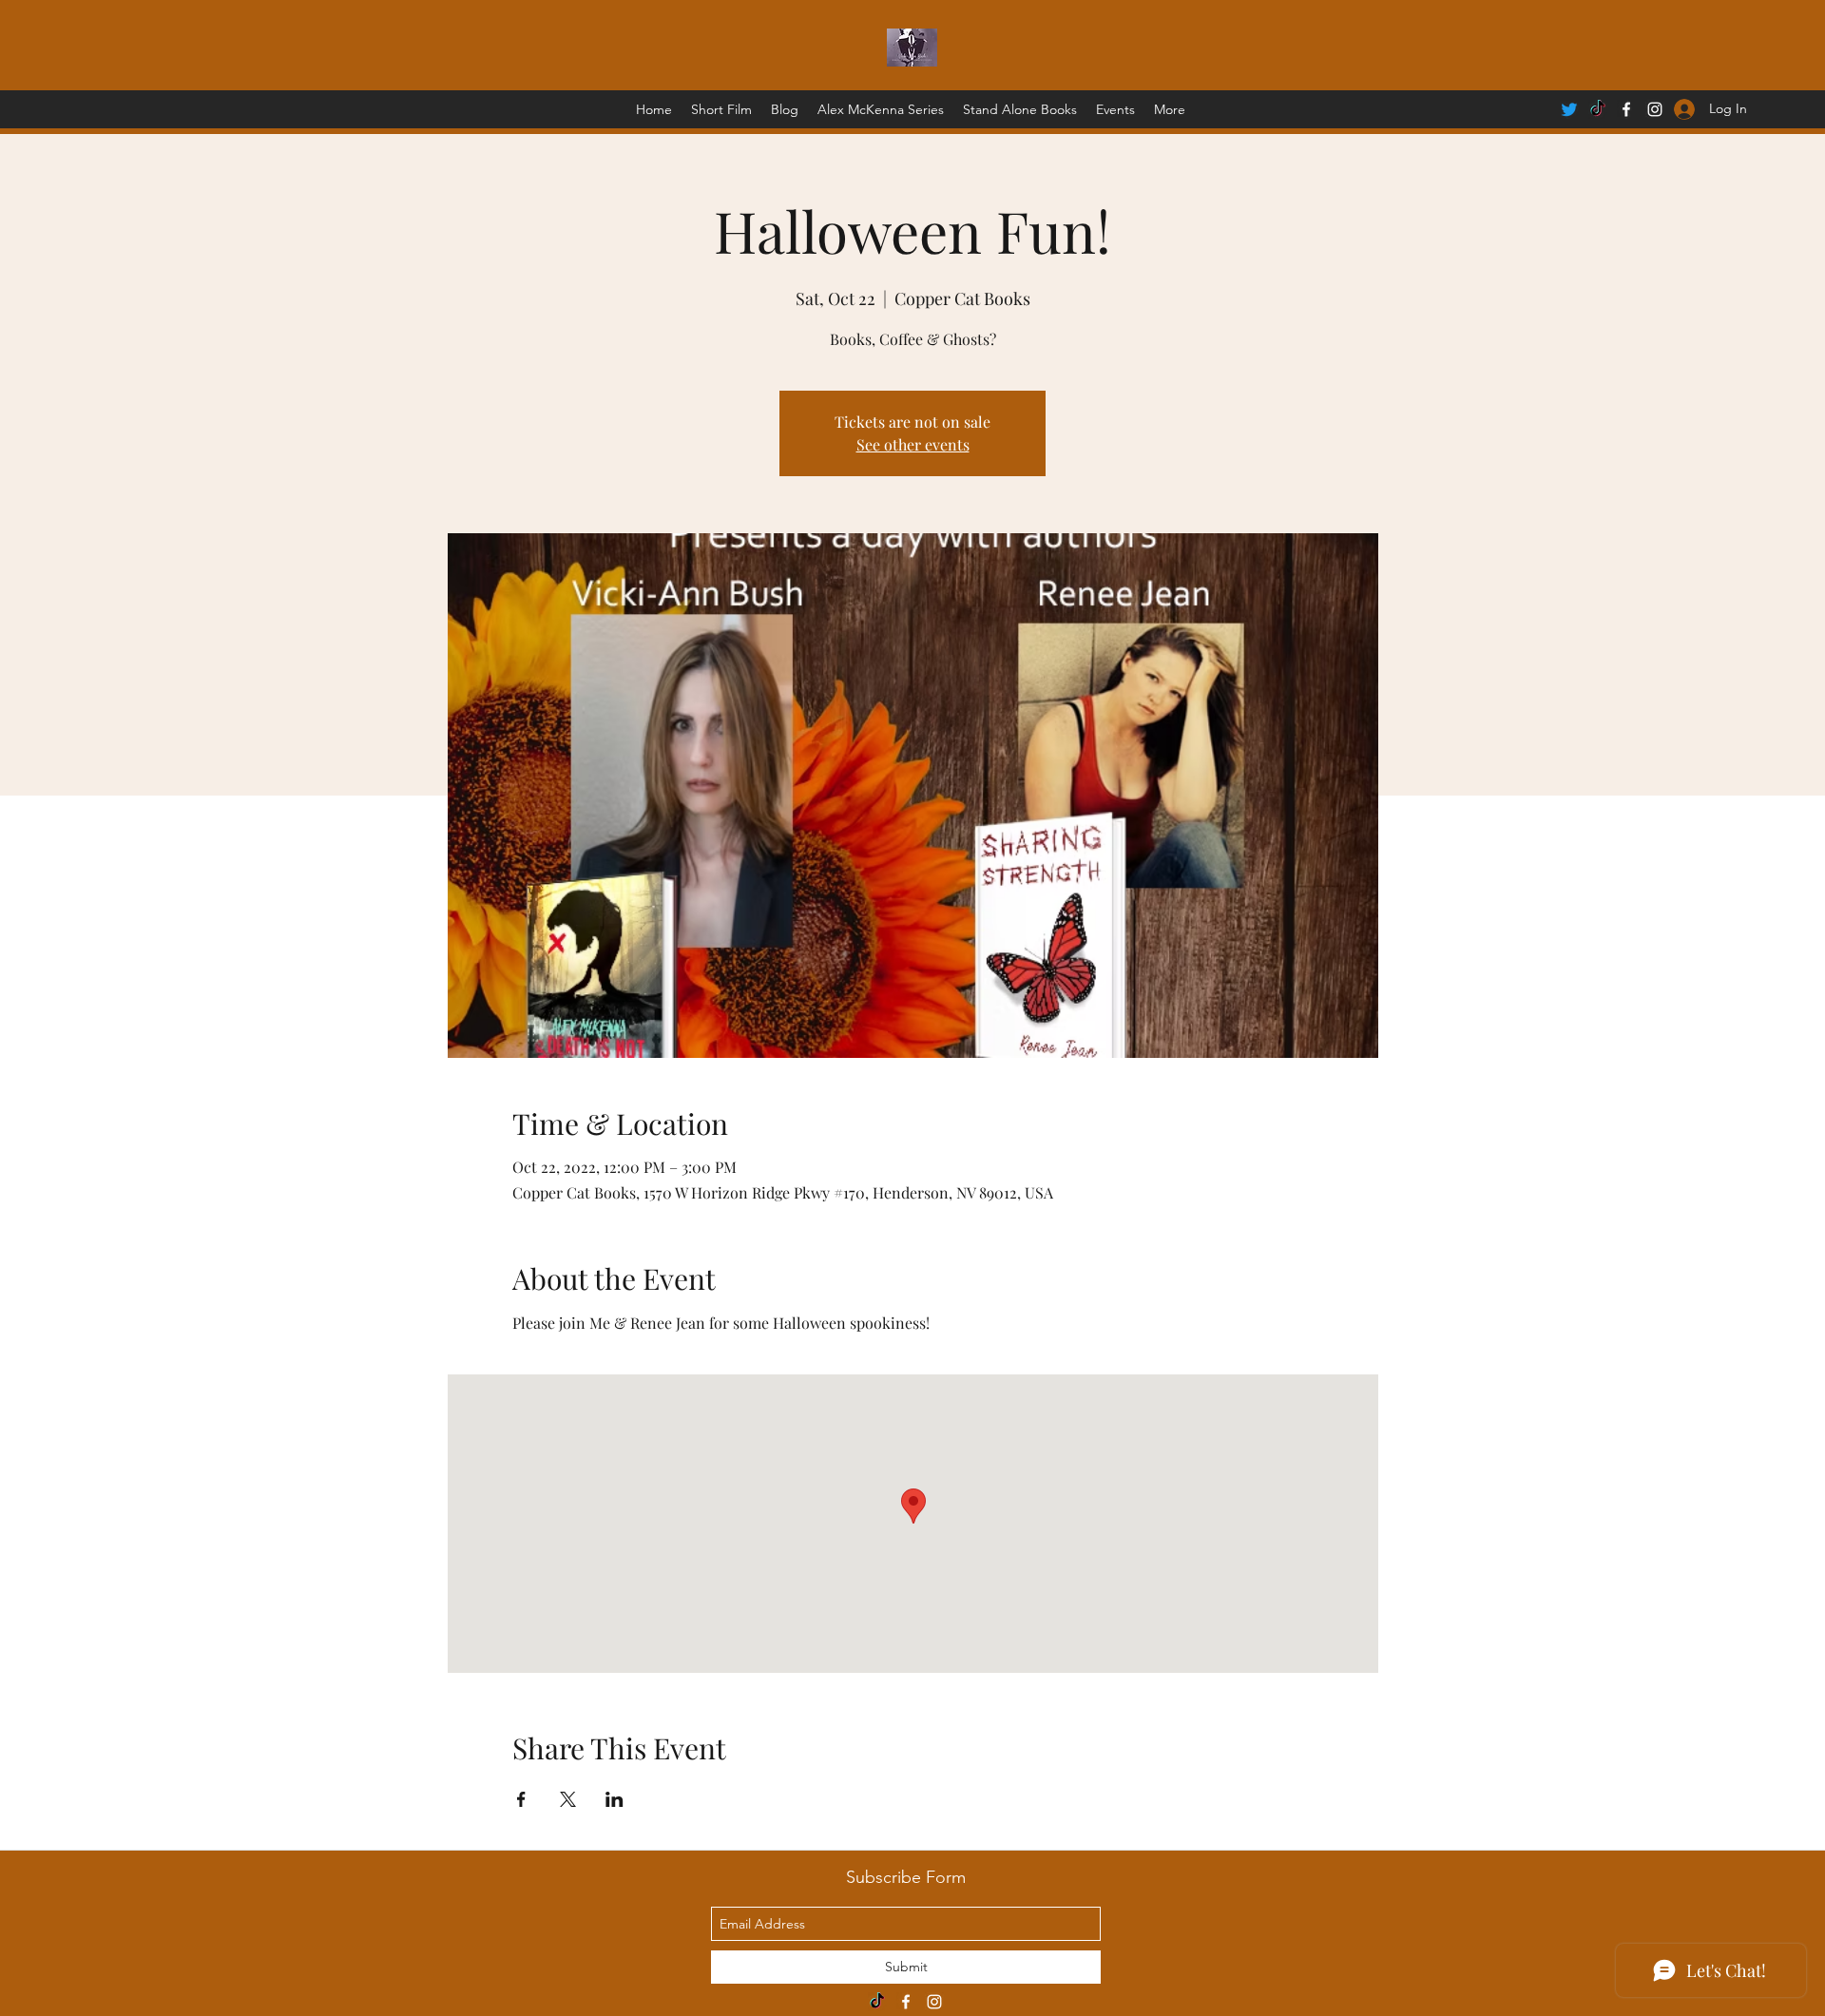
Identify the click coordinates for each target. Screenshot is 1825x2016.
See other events (913, 444)
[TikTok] (1598, 109)
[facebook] (1626, 109)
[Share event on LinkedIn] (615, 1799)
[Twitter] (1569, 109)
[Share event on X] (568, 1799)
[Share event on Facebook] (521, 1799)
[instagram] (934, 2002)
